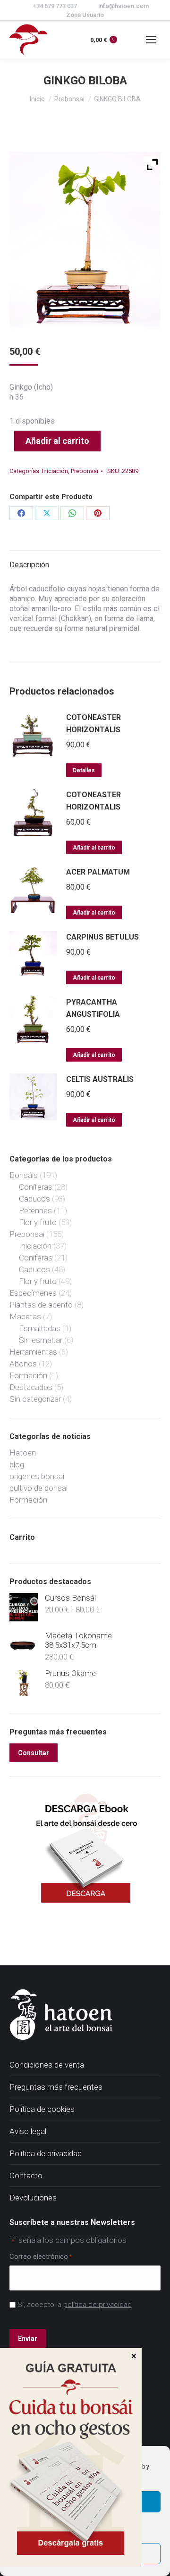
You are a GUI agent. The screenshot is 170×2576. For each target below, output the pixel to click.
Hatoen (23, 1453)
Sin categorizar (35, 1399)
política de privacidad (98, 2305)
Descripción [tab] (29, 565)
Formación (28, 1375)
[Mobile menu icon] (151, 40)
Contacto (26, 2175)
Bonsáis (24, 1175)
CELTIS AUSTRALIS (100, 1079)
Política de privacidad (46, 2153)
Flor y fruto (38, 1222)
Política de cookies (42, 2109)
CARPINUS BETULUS (102, 937)
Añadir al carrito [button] (94, 848)
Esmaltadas (40, 1328)
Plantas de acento (41, 1305)
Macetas (25, 1317)
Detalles (84, 770)
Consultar (34, 1753)
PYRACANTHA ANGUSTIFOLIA (93, 1008)
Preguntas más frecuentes (56, 2087)
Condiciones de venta (47, 2065)
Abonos (23, 1364)
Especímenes (33, 1293)
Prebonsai (85, 471)
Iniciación (55, 471)
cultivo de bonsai (38, 1488)
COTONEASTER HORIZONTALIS (93, 724)
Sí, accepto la (75, 2305)
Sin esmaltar (41, 1340)
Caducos (34, 1199)
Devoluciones (33, 2198)
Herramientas (33, 1352)
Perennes (35, 1210)
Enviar (28, 2339)
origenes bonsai (37, 1476)
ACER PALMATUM (98, 872)
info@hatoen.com (123, 6)
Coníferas (36, 1187)
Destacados (31, 1387)
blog (17, 1464)
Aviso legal (28, 2131)
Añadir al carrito (57, 441)
